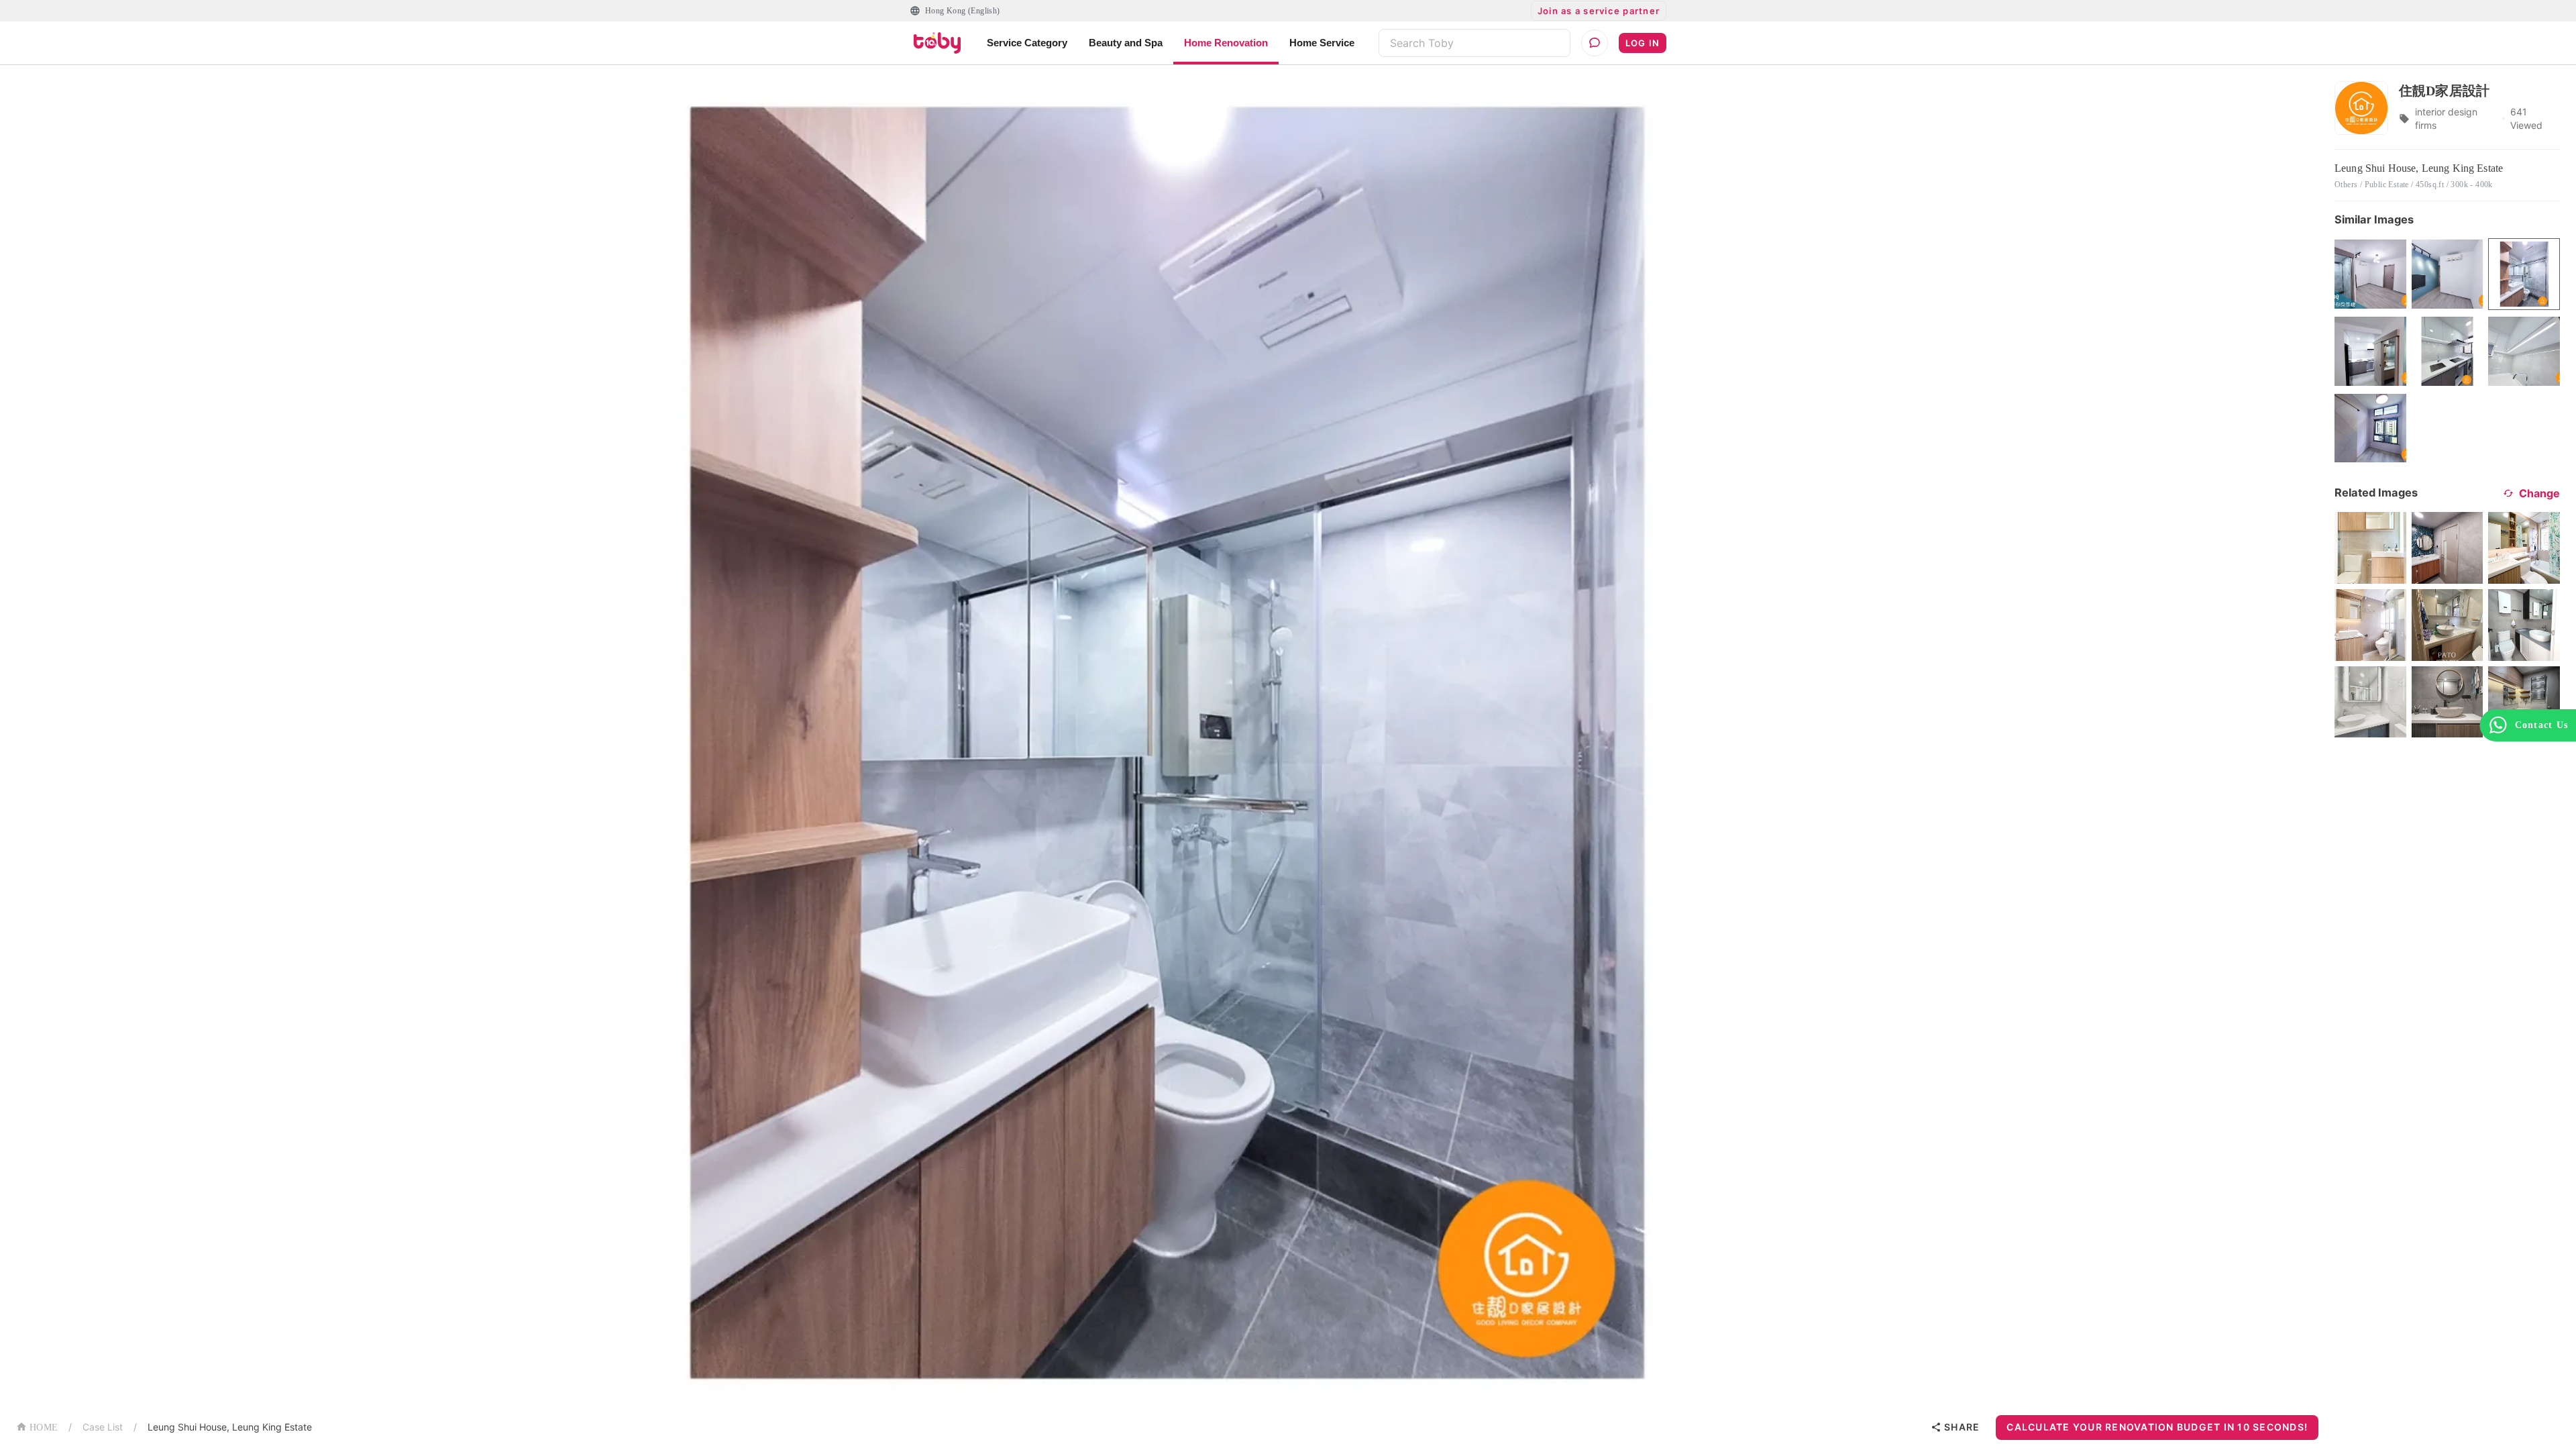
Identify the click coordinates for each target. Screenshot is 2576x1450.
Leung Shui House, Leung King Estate (230, 1427)
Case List (103, 1427)
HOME (44, 1428)
